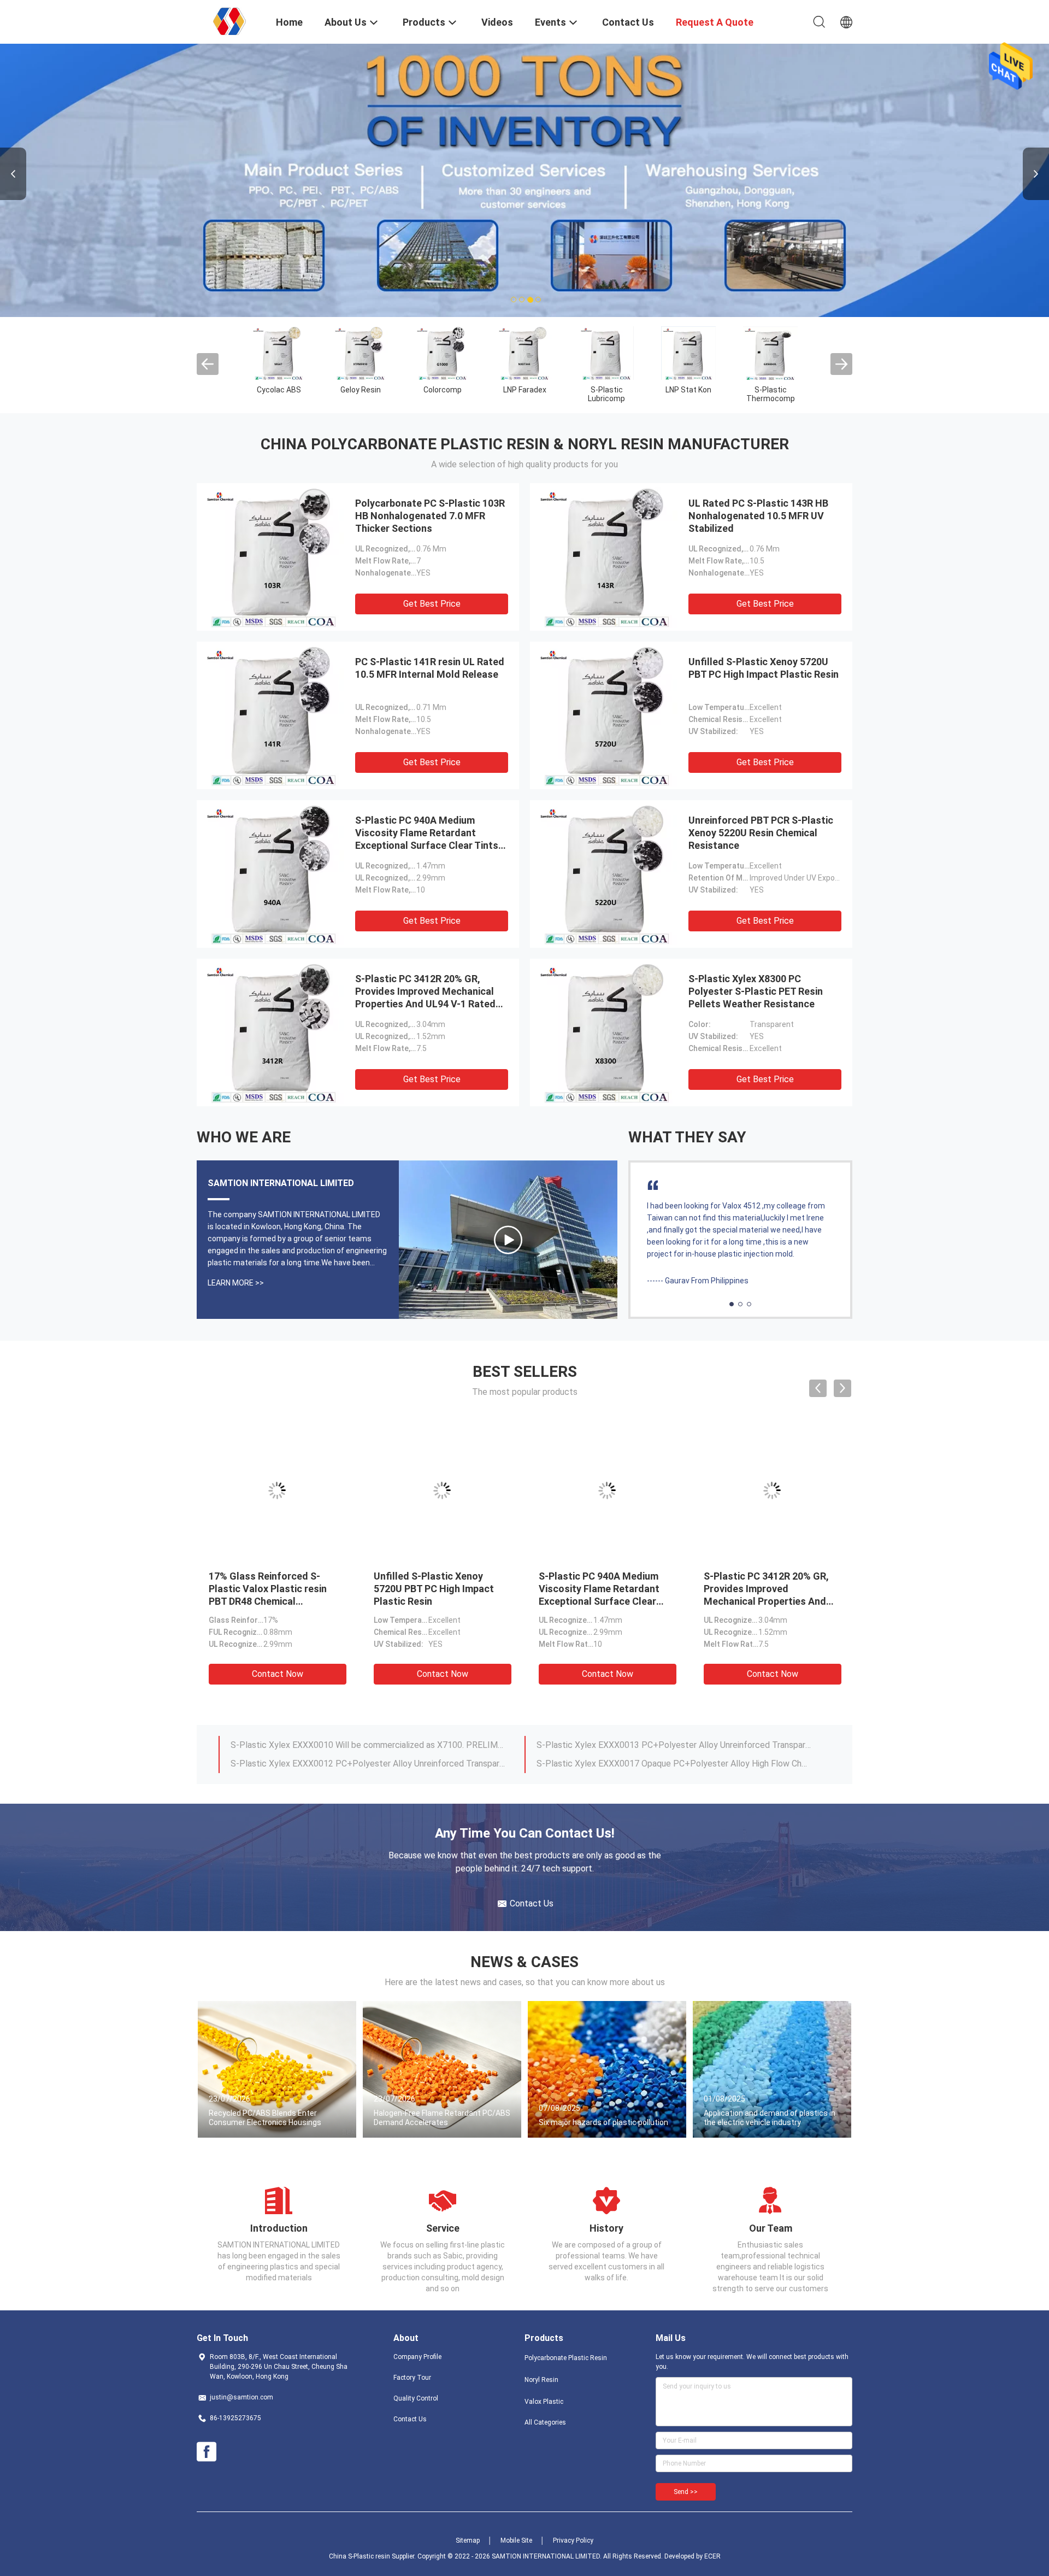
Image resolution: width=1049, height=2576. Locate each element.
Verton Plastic (361, 390)
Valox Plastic (544, 2402)
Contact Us (410, 2419)
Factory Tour (412, 2378)
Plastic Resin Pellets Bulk (279, 394)
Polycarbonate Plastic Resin (566, 2358)
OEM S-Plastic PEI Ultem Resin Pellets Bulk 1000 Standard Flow (759, 1589)
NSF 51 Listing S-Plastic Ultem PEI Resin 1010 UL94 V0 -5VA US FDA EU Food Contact (607, 1589)
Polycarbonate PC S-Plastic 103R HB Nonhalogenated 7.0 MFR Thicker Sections (430, 516)
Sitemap (468, 2540)
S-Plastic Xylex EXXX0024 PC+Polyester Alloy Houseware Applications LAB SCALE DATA (674, 1745)
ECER (712, 2556)
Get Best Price (432, 604)
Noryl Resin (541, 2380)
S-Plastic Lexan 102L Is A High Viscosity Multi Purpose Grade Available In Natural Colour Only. (674, 1764)
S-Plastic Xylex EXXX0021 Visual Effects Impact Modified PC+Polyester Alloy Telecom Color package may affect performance (368, 1764)
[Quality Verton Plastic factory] (361, 353)
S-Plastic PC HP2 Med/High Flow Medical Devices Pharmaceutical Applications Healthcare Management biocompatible (274, 1601)
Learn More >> (236, 1283)
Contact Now (278, 1674)
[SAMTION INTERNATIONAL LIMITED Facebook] (207, 2452)
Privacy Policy (573, 2540)
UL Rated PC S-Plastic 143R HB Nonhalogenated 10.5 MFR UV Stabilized (758, 516)
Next (1036, 174)
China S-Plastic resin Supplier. (373, 2556)
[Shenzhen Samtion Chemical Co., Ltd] (508, 1240)
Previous (13, 174)
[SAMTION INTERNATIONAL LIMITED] (229, 21)
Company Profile (417, 2357)
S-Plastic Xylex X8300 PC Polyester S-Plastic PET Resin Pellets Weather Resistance (756, 991)
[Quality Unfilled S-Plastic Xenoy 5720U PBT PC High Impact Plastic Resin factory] (606, 715)
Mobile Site (516, 2540)
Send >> (686, 2492)
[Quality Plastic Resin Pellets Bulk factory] (279, 353)
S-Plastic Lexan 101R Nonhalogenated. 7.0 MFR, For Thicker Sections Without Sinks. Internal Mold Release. (368, 1745)
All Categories (545, 2422)
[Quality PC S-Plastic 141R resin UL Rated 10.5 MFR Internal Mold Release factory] (273, 715)
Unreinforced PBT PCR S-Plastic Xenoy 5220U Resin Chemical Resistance (761, 833)
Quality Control (416, 2398)
